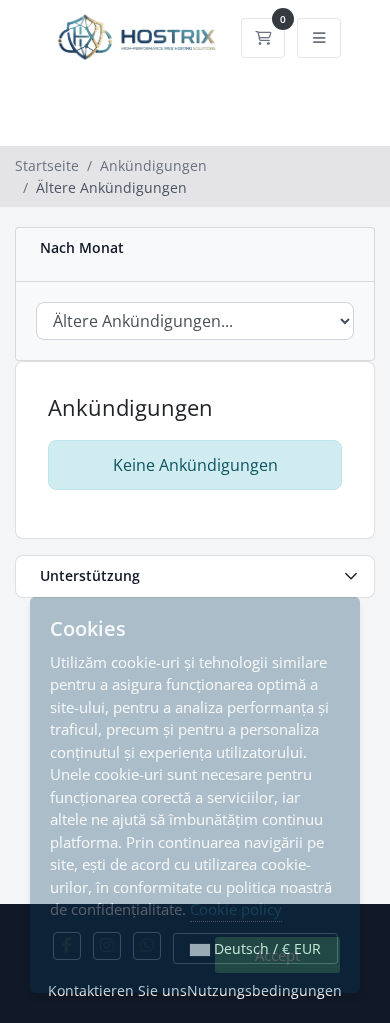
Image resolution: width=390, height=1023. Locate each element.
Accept (277, 955)
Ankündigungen (153, 165)
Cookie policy (236, 909)
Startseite (47, 165)
